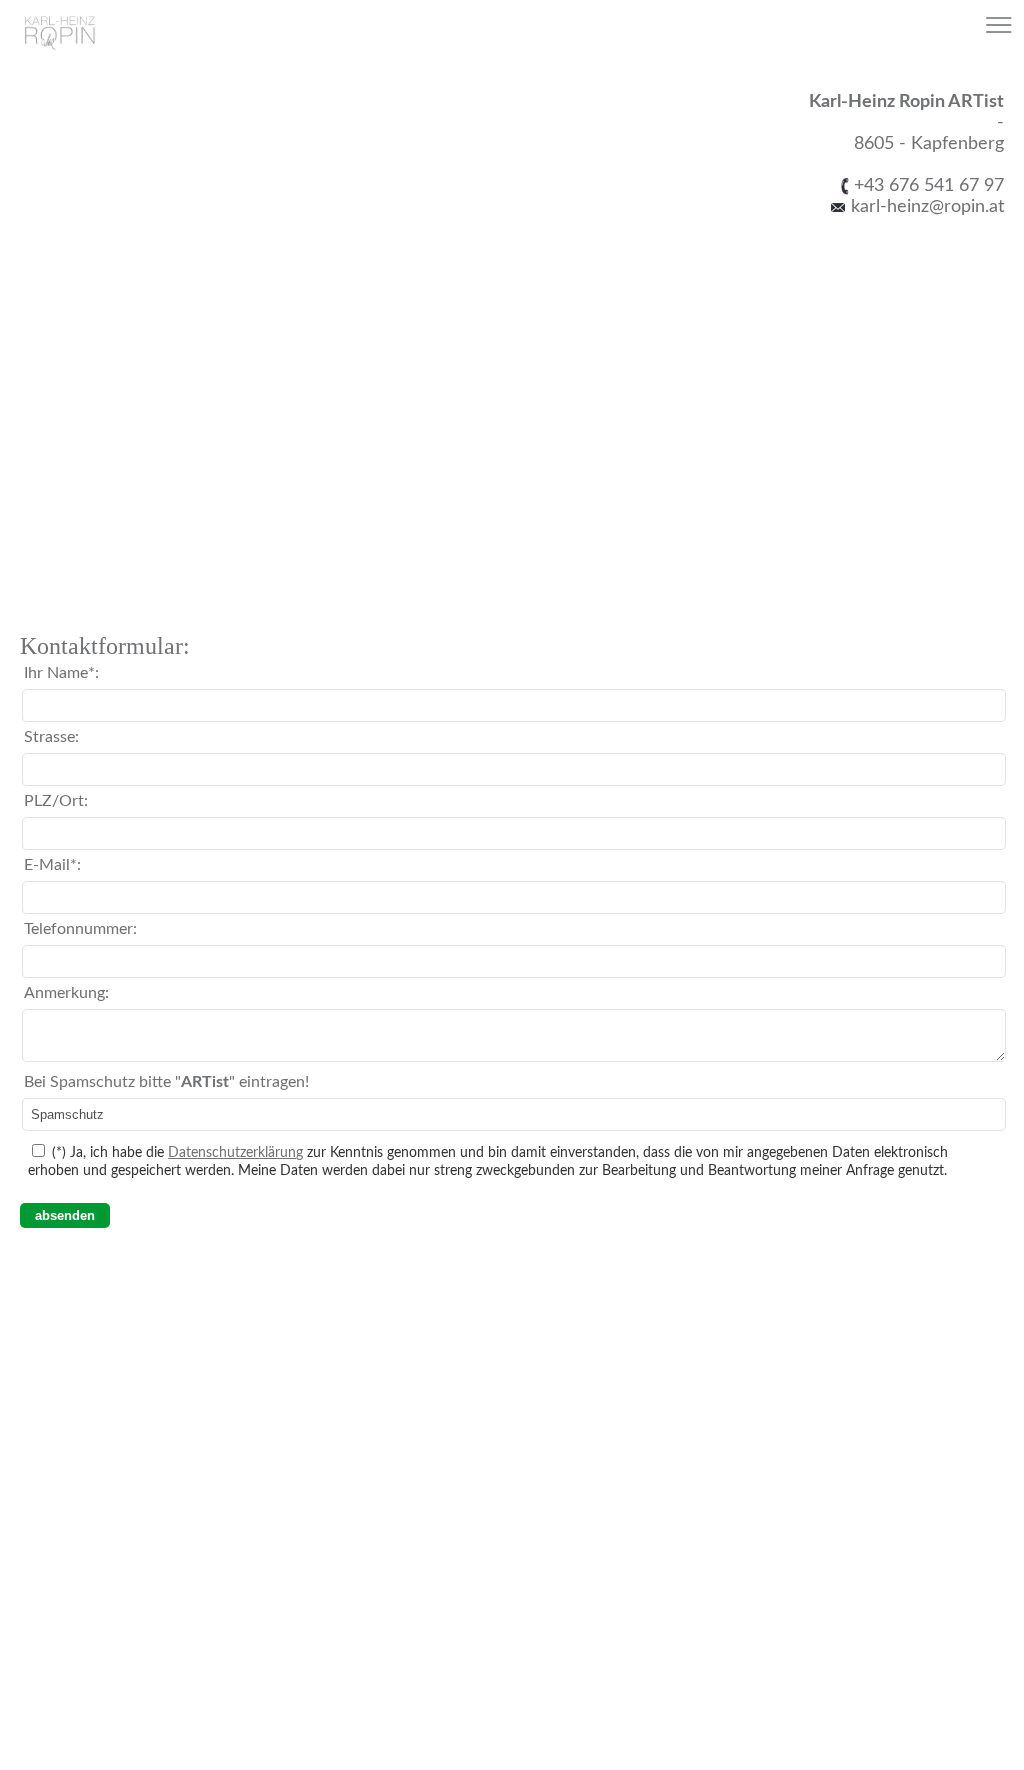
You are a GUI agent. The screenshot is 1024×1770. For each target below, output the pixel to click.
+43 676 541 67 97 (929, 185)
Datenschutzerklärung (235, 1152)
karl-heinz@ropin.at (925, 206)
